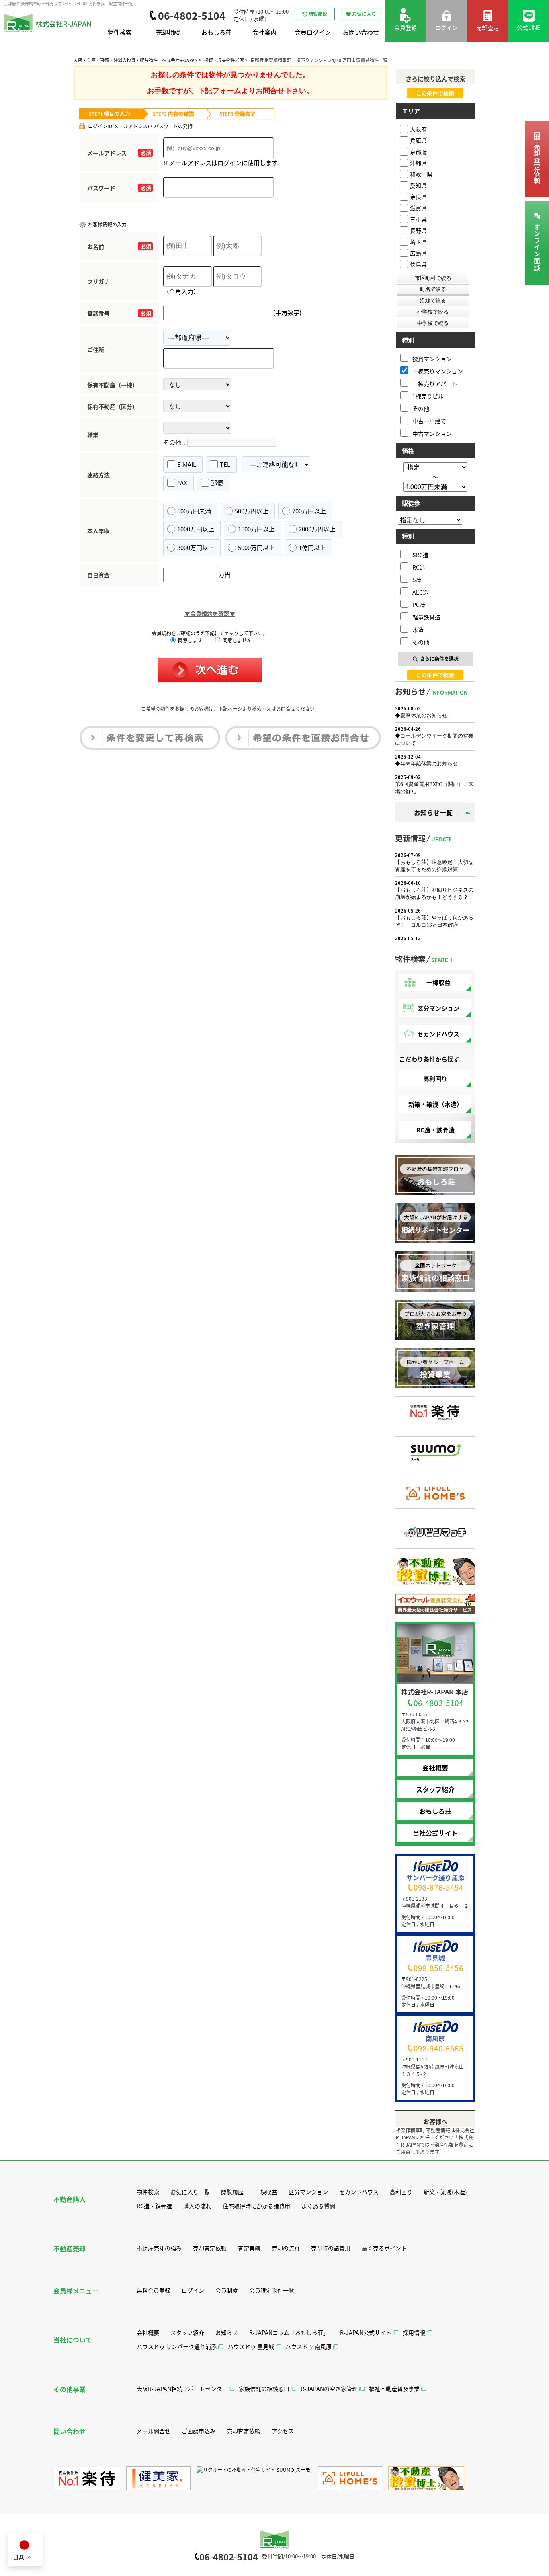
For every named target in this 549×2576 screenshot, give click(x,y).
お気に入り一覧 (190, 2192)
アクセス (283, 2431)
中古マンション (432, 433)
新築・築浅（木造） (435, 1104)
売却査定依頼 (537, 164)
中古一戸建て (429, 421)
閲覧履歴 (318, 14)
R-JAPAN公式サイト (366, 2332)
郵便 (217, 483)
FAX (182, 483)
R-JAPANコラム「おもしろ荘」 (289, 2332)
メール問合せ (154, 2431)
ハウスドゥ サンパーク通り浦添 (177, 2346)
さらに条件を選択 (439, 659)
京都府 (418, 152)
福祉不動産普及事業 (394, 2389)
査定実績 (249, 2248)
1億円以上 (312, 547)
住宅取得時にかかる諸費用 (256, 2206)
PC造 (419, 604)
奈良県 (418, 197)
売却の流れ (286, 2248)
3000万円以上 (196, 547)
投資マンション (432, 358)
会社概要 (435, 1768)
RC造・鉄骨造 (435, 1130)
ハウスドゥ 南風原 (308, 2346)
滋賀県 (418, 208)
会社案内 (264, 32)
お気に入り (364, 14)
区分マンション (438, 1008)
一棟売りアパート (435, 383)
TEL (225, 464)
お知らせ (227, 2332)
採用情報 (414, 2332)
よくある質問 (318, 2206)
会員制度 (227, 2290)
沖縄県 (418, 163)
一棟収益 (438, 982)
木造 (418, 629)
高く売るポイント (384, 2248)
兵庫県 (418, 140)
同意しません (237, 640)
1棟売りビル (428, 396)
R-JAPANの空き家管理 (329, 2389)
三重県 (418, 219)
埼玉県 (418, 242)
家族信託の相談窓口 (264, 2389)
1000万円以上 (196, 529)
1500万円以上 (256, 529)
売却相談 (168, 32)
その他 (421, 408)
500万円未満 (194, 511)
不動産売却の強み (159, 2248)
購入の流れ (197, 2206)
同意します (189, 640)
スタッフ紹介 (435, 1789)
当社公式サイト (435, 1833)
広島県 (418, 253)
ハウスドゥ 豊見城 (251, 2346)
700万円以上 (309, 511)
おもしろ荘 (216, 32)
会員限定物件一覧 (272, 2290)
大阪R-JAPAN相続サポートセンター (182, 2389)
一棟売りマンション (438, 371)
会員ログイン (313, 32)
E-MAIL (187, 464)
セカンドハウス (438, 1034)
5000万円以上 (256, 547)
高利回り (435, 1078)
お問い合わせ (361, 32)
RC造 (419, 567)
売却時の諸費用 (331, 2248)
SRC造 (420, 555)
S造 (417, 579)
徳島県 (418, 264)
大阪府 (418, 129)
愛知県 (418, 185)
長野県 (418, 230)
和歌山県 (421, 174)
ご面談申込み (199, 2431)
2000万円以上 (317, 529)
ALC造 (420, 592)
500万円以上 (252, 511)
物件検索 (120, 32)
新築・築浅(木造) (445, 2192)
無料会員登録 (154, 2290)
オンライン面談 (537, 247)
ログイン (193, 2290)
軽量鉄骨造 (426, 617)
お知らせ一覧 (433, 812)
